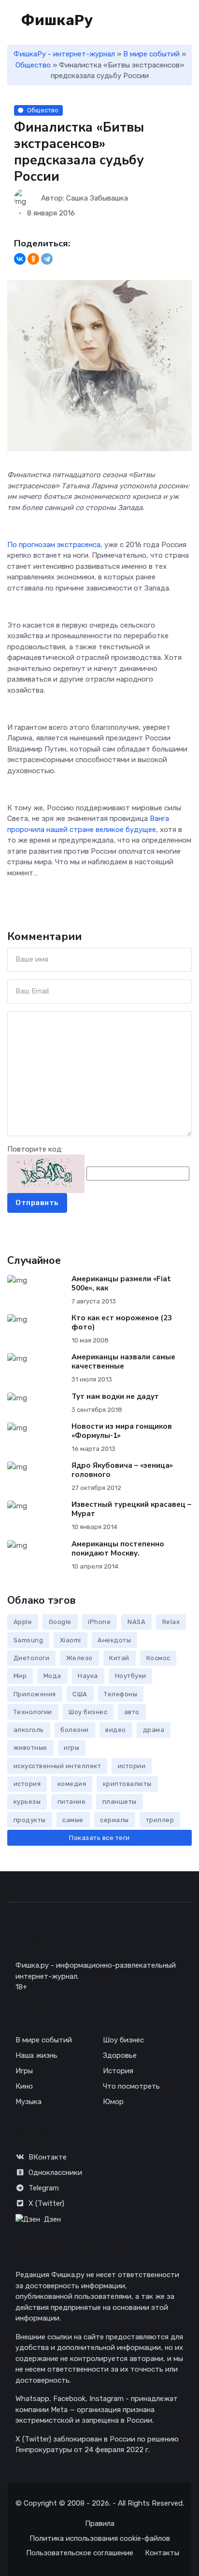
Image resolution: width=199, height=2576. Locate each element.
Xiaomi (71, 1640)
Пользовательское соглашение (80, 2553)
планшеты (120, 1802)
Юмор (113, 2102)
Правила (100, 2523)
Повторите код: (35, 1149)
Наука (88, 1676)
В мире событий (151, 54)
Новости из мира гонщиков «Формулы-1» (122, 1431)
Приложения (35, 1694)
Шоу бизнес (88, 1712)
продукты (30, 1820)
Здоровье (120, 2055)
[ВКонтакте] (20, 259)
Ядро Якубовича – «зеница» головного (122, 1470)
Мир (20, 1676)
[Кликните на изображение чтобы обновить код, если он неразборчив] (46, 1173)
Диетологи (32, 1658)
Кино (24, 2086)
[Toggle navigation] (156, 21)
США (80, 1694)
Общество (33, 65)
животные (30, 1748)
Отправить (37, 1203)
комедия (72, 1784)
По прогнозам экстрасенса (54, 545)
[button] (187, 20)
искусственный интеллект (57, 1766)
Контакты (162, 2553)
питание (72, 1802)
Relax (171, 1622)
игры (71, 1748)
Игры (24, 2071)
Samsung (28, 1640)
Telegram (44, 2188)
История (118, 2071)
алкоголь (29, 1730)
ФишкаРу (56, 20)
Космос (158, 1658)
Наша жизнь (36, 2055)
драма (154, 1730)
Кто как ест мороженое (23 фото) (122, 1322)
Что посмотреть (131, 2086)
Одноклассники (55, 2173)
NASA (136, 1622)
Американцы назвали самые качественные (123, 1362)
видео (116, 1730)
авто (132, 1712)
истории (132, 1766)
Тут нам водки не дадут (115, 1396)
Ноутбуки (131, 1676)
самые (73, 1820)
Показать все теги (99, 1838)
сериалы (114, 1820)
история (27, 1784)
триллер (160, 1820)
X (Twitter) (46, 2203)
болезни (75, 1730)
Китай (119, 1658)
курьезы (27, 1802)
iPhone (99, 1622)
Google (60, 1622)
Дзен (52, 2219)
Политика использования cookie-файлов (100, 2538)
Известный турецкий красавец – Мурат (131, 1509)
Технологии (33, 1712)
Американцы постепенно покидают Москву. (118, 1549)
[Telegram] (47, 259)
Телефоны (121, 1694)
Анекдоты (114, 1640)
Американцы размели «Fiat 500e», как (121, 1283)
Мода (52, 1676)
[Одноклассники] (33, 259)
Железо (79, 1658)
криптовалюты (127, 1784)
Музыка (28, 2102)
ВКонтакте (48, 2157)
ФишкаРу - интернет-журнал (64, 54)
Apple (23, 1622)
